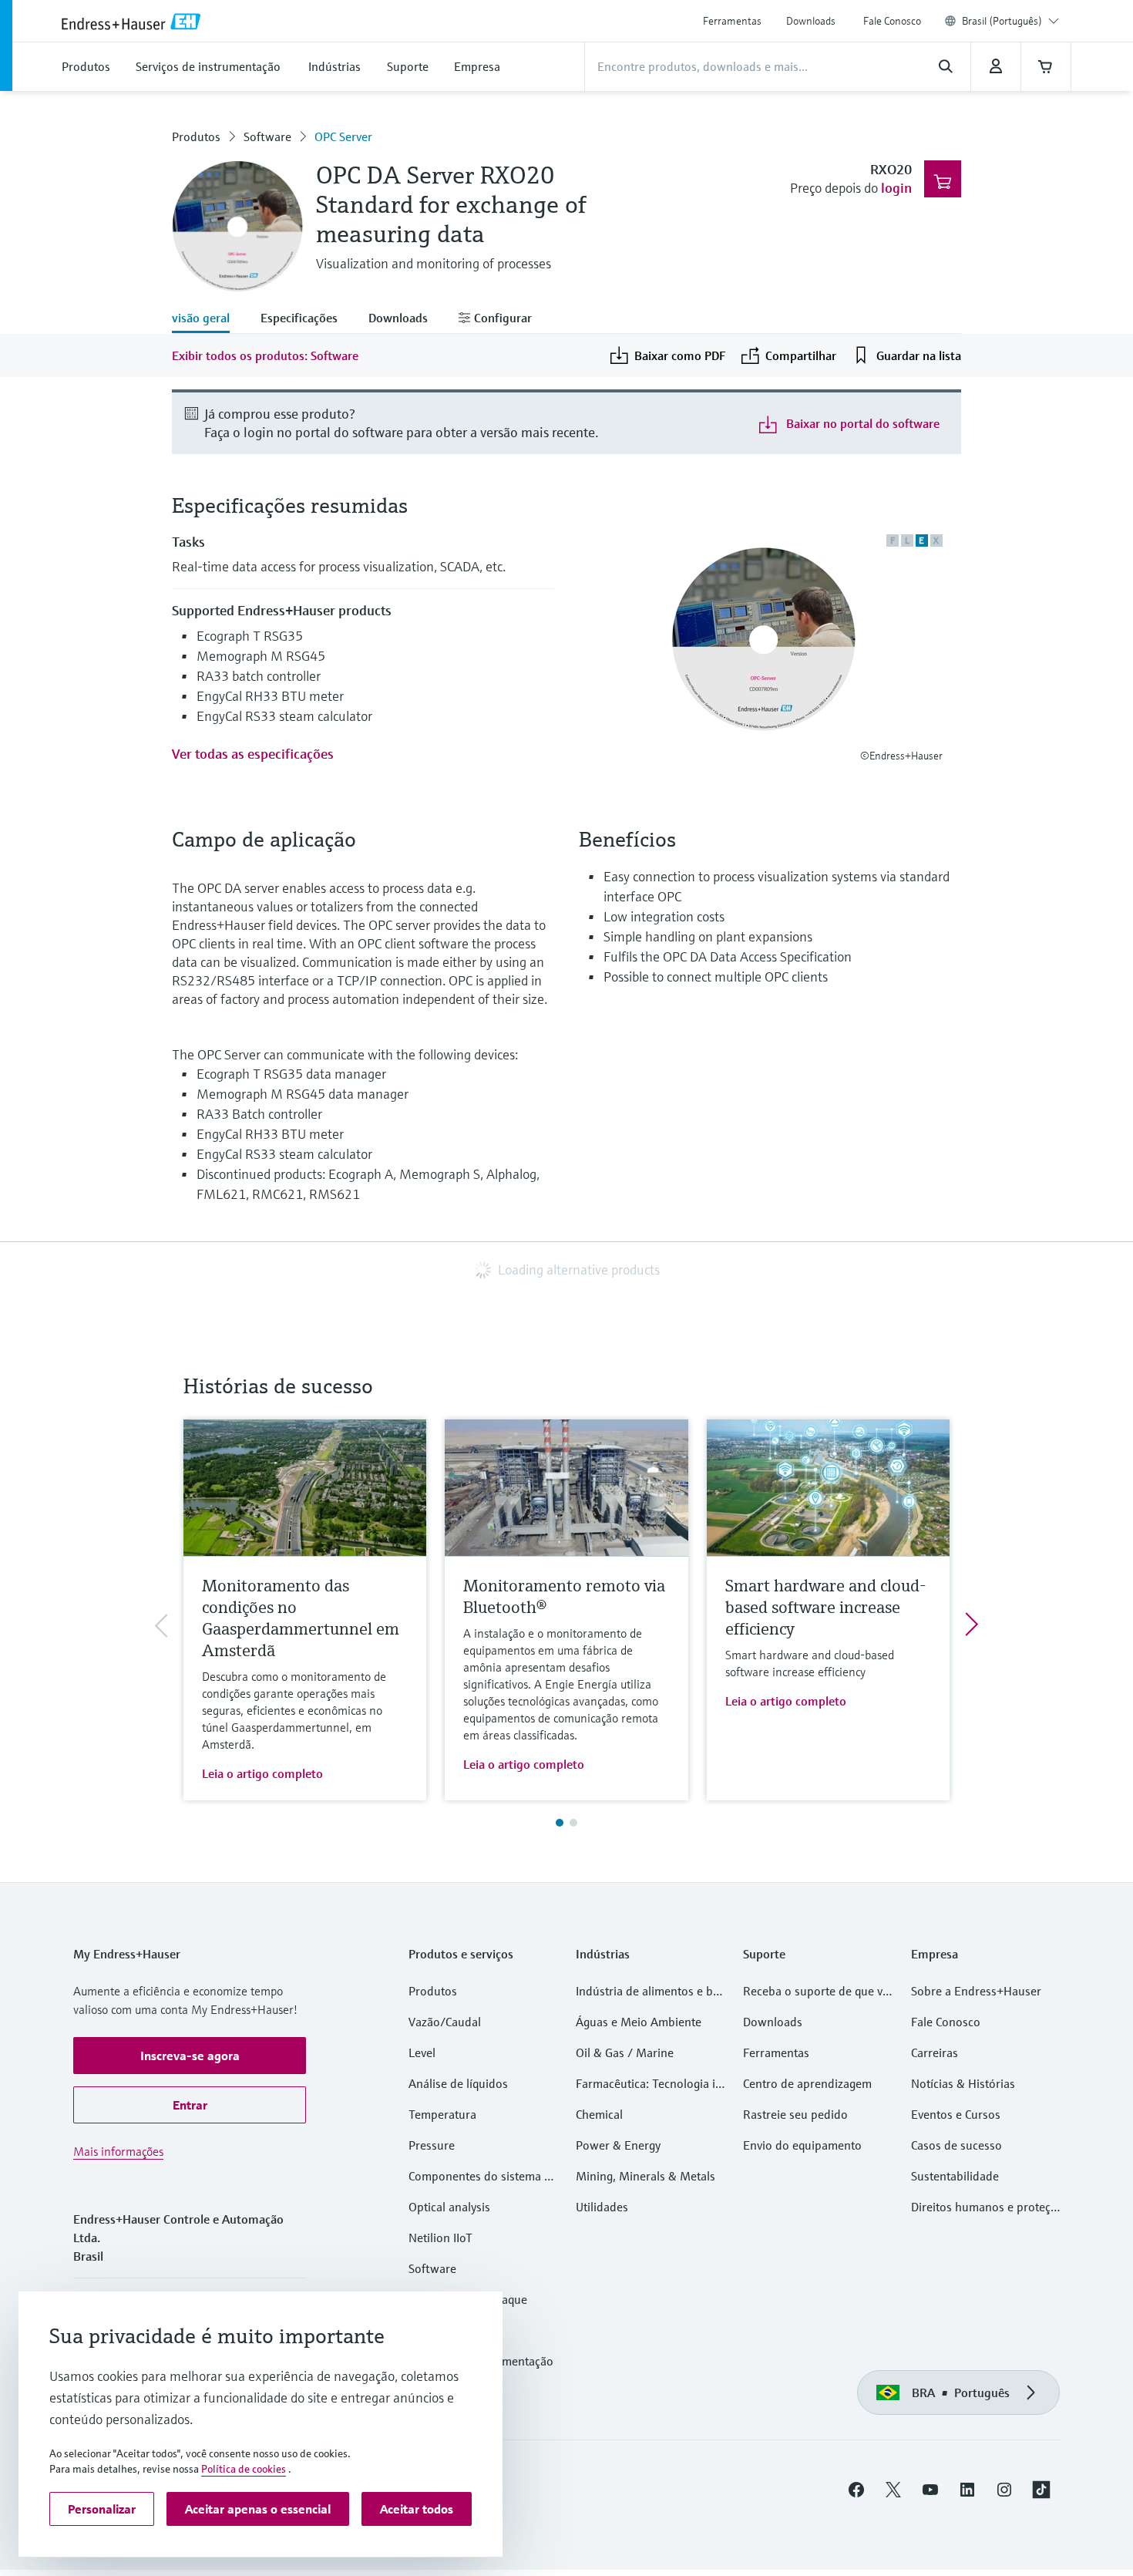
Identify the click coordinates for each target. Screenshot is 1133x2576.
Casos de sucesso (956, 2145)
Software (267, 136)
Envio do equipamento (802, 2145)
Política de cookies (244, 2469)
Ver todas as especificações (253, 754)
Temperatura (442, 2114)
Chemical (599, 2114)
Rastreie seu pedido (795, 2114)
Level (422, 2052)
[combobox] (1010, 21)
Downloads (811, 21)
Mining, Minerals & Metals (646, 2176)
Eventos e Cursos (956, 2114)
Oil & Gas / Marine (625, 2052)
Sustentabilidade (955, 2176)
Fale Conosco (892, 21)
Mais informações (118, 2151)
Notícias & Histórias (963, 2083)
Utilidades (602, 2207)
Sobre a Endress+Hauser (976, 1991)
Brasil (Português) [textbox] (1002, 21)
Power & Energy (618, 2145)
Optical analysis (449, 2207)
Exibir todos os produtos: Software (265, 355)
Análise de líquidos (458, 2083)
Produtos (196, 136)
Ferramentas (732, 21)
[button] (190, 2056)
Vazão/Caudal (445, 2022)
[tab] (208, 319)
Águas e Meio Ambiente (639, 2022)
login (896, 188)
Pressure (432, 2145)
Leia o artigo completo (262, 1773)
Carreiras (935, 2052)
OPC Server (343, 136)
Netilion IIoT (440, 2238)
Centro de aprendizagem (807, 2083)
